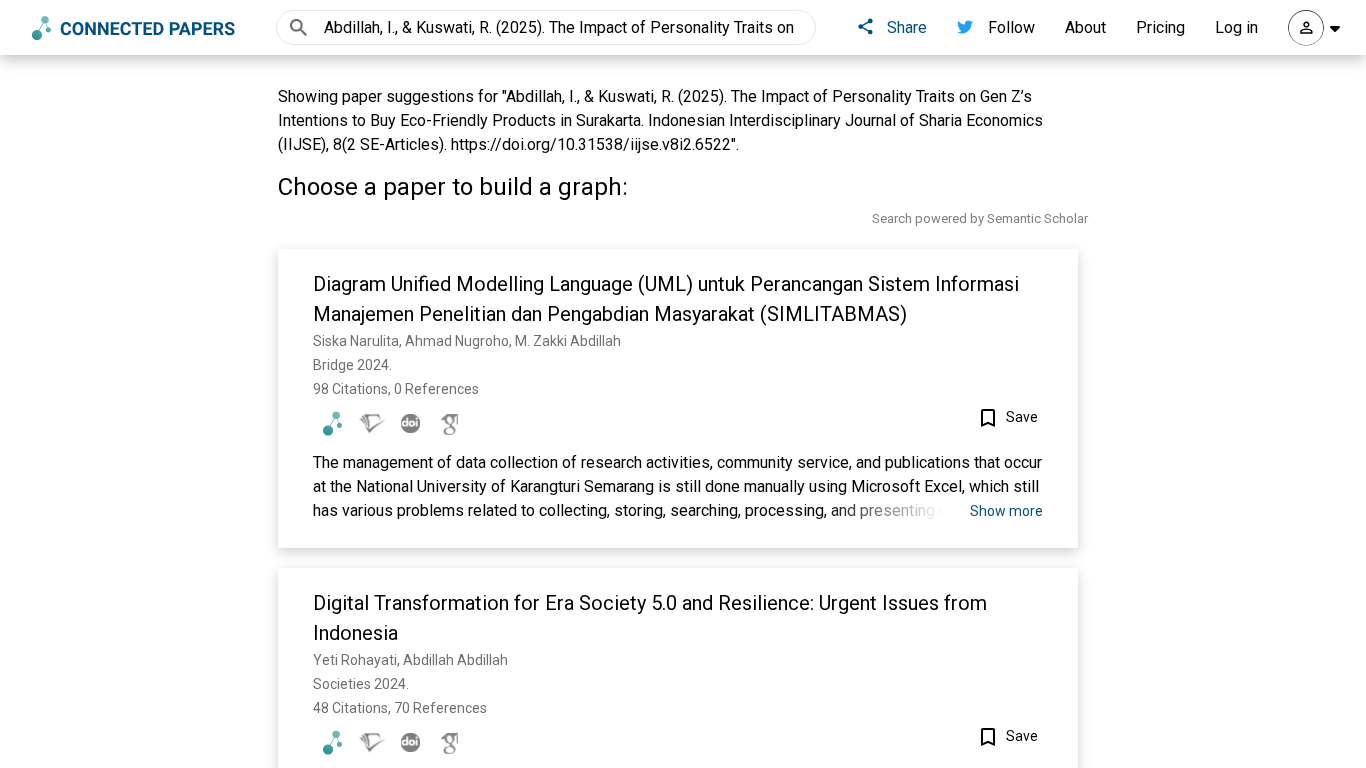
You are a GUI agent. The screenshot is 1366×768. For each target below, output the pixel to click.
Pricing (1160, 27)
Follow (1011, 27)
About (1085, 27)
